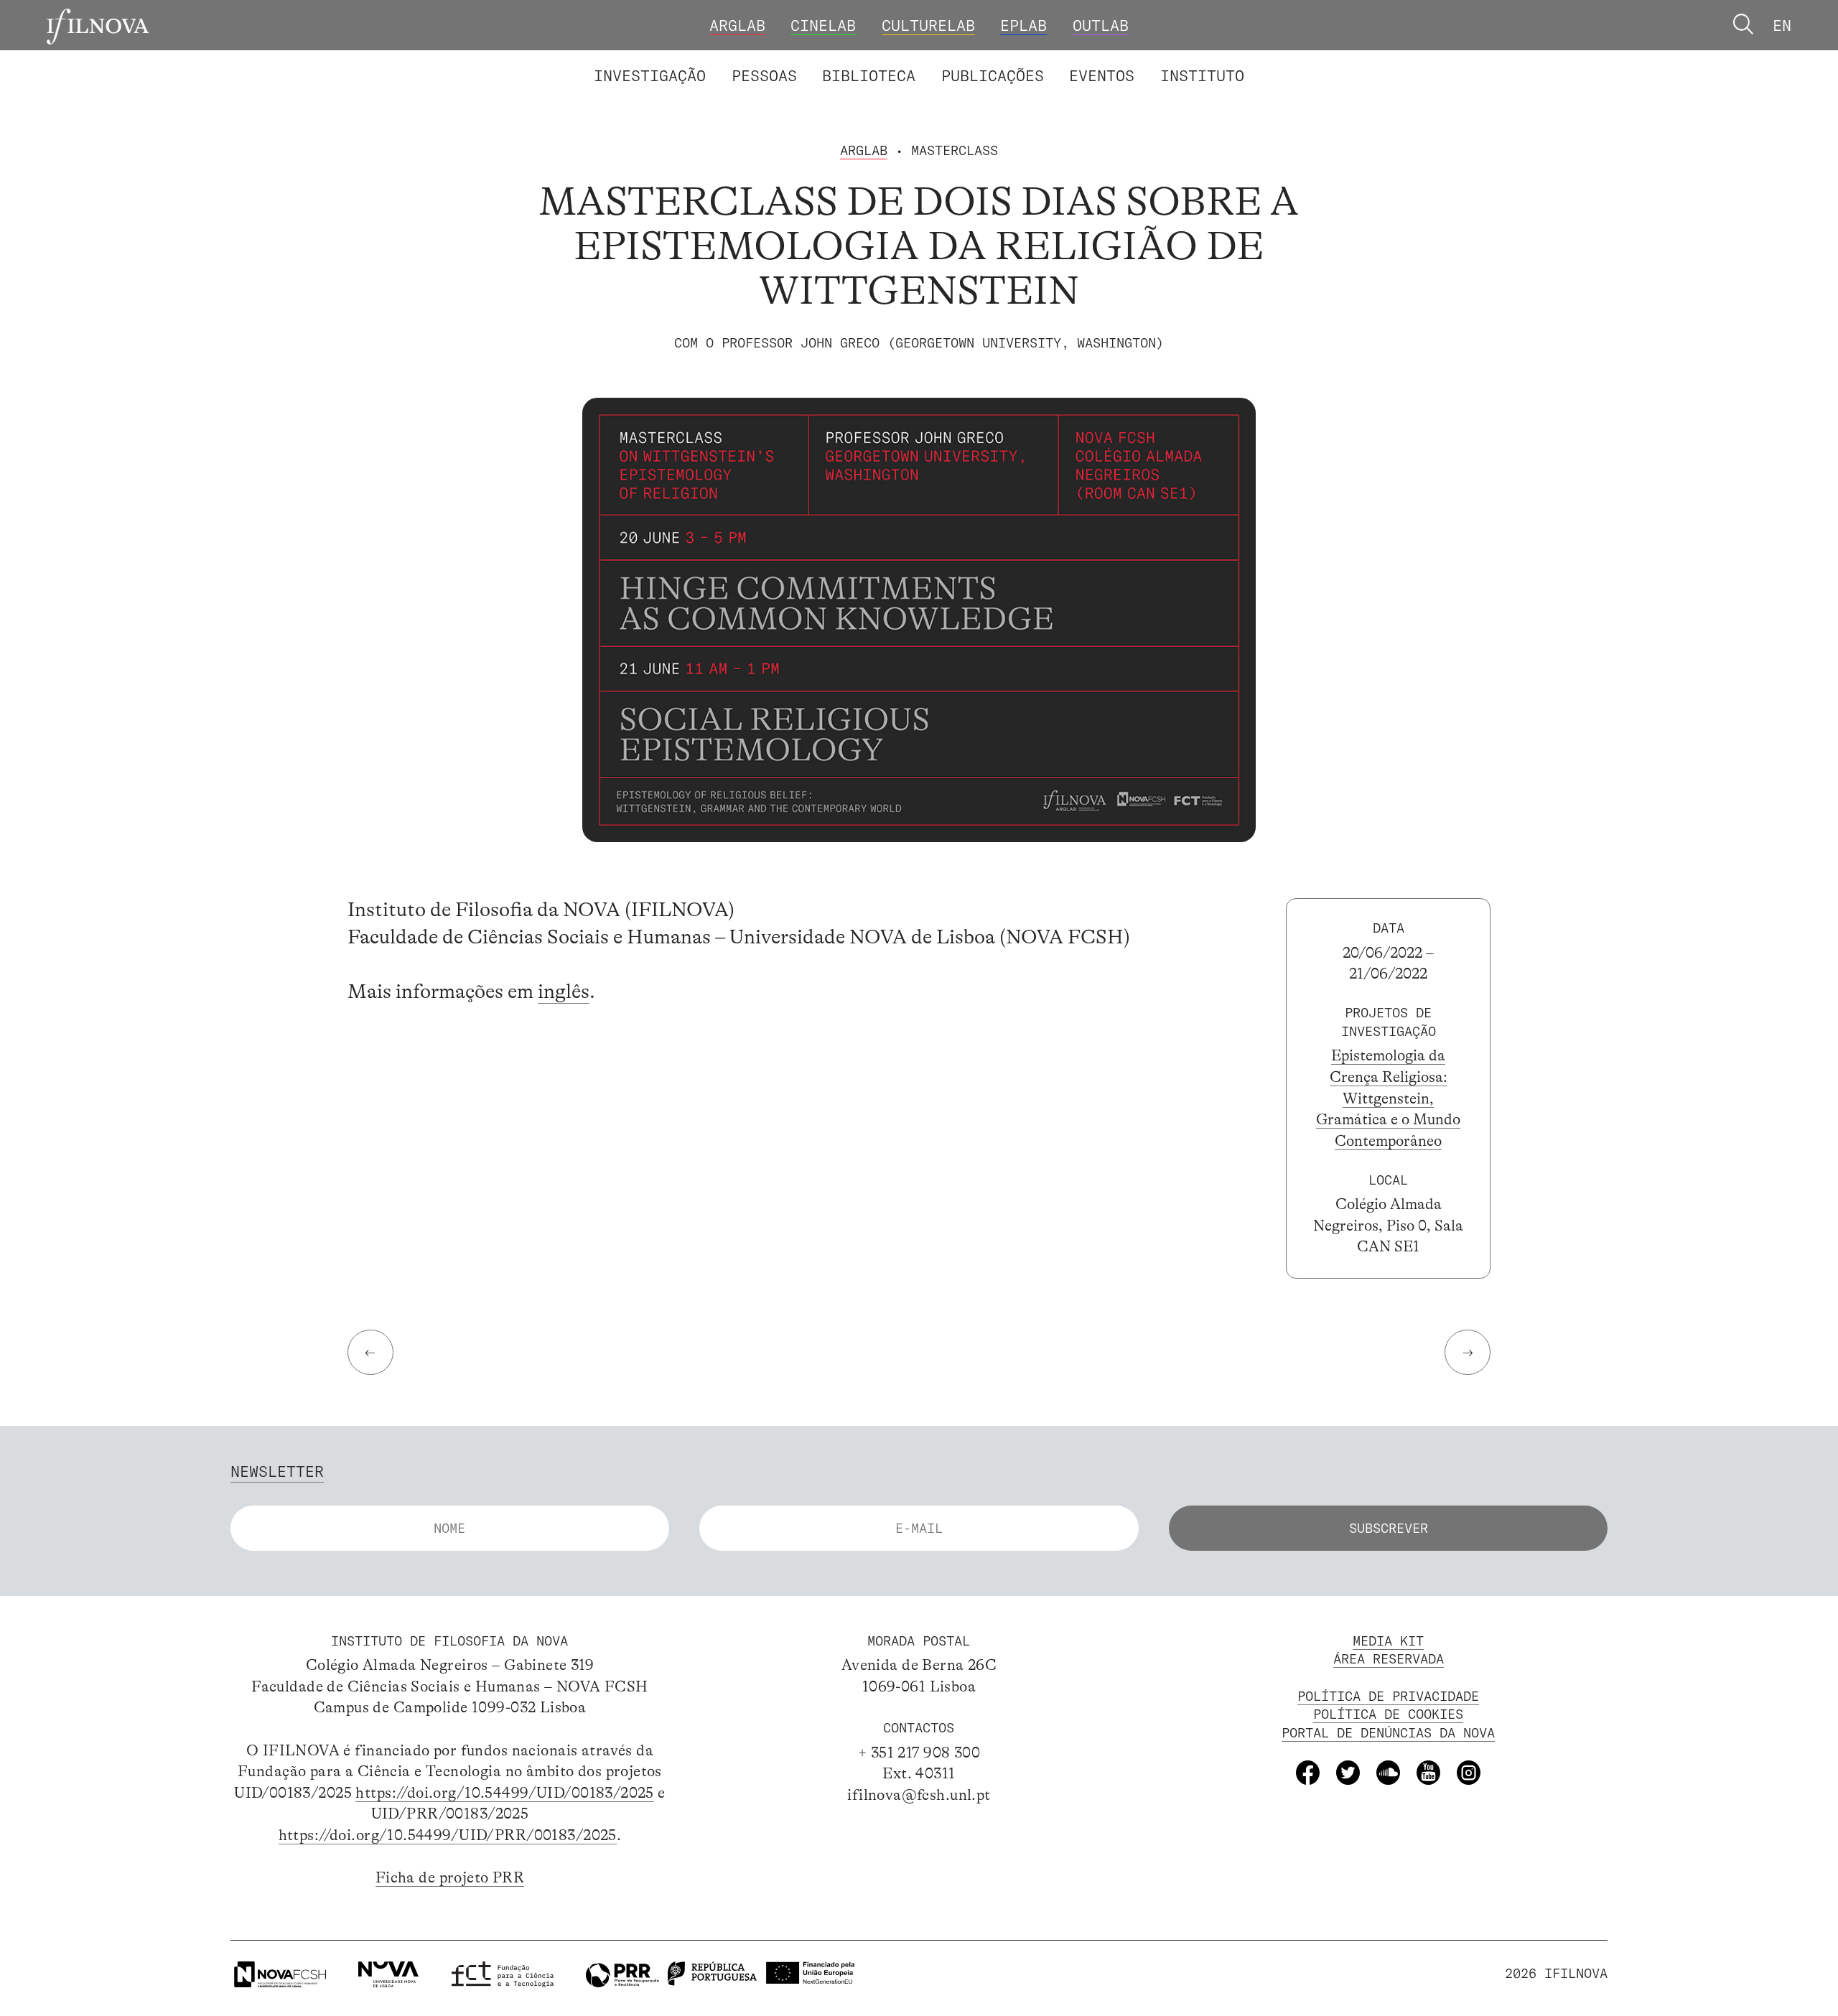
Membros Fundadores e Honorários (1085, 61)
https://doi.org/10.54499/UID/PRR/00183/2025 (448, 1835)
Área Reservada (1389, 1659)
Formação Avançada (1169, 61)
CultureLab (928, 25)
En (1782, 25)
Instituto (1202, 75)
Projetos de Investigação (729, 61)
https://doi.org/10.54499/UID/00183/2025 (504, 1793)
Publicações (993, 75)
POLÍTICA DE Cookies (1388, 1714)
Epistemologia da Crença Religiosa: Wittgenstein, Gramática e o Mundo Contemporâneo (1388, 1098)
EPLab (1023, 25)
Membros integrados (692, 61)
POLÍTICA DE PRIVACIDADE (1388, 1696)
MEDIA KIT (1388, 1641)
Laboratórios (540, 61)
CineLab (823, 25)
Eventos (1102, 75)
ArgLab (737, 25)
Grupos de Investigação (966, 61)
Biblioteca (869, 75)
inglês (564, 991)
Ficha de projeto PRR (450, 1877)
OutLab (1101, 25)
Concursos (1312, 61)
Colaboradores (858, 61)
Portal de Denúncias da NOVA (1388, 1733)
